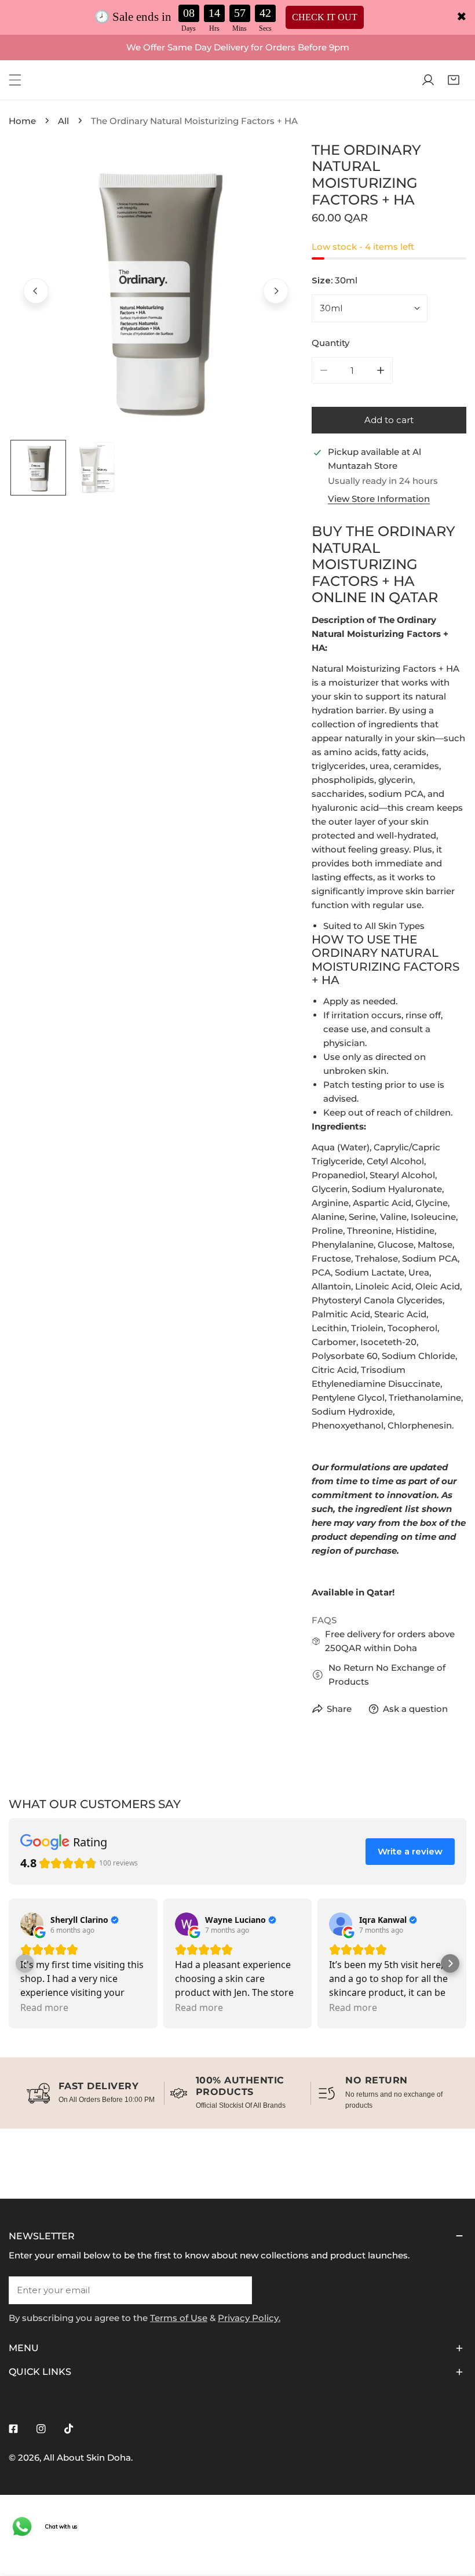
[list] (156, 289)
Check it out (325, 17)
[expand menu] (15, 80)
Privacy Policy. (249, 2318)
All (63, 121)
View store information (379, 499)
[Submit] (237, 2290)
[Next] (276, 291)
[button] (454, 80)
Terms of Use (179, 2318)
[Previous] (36, 291)
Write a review (410, 1851)
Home (22, 121)
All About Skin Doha (87, 2457)
